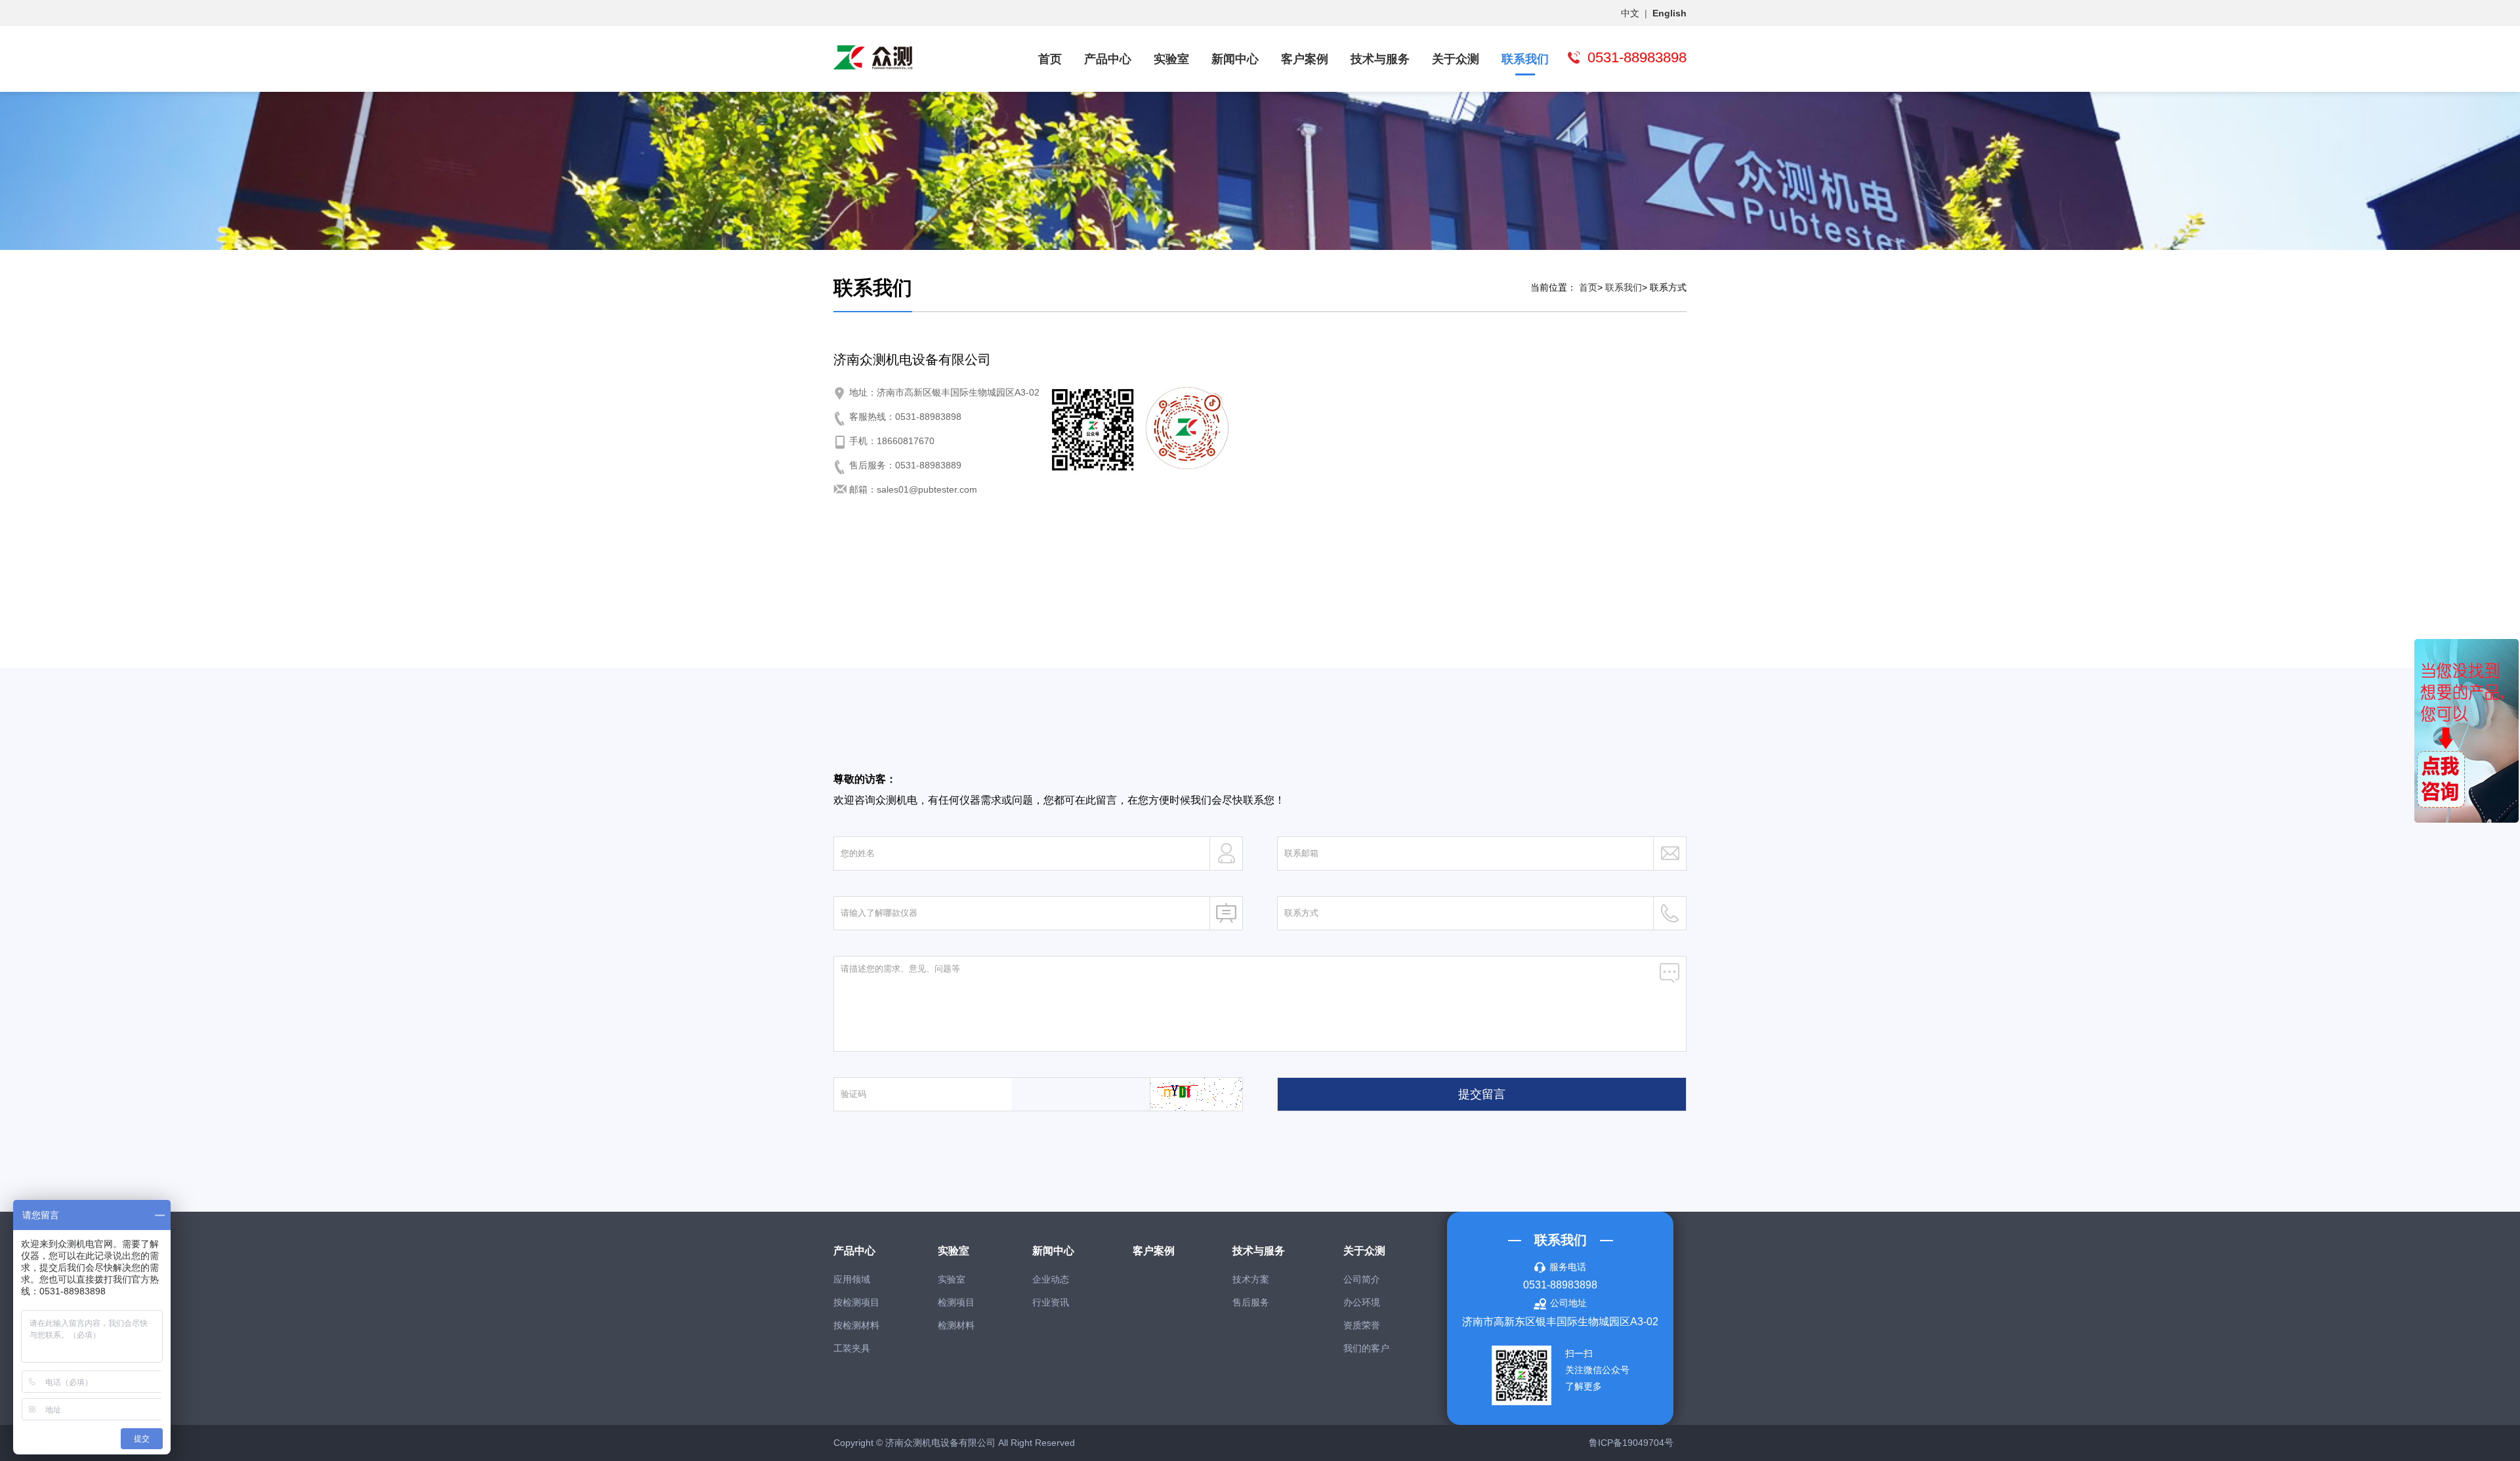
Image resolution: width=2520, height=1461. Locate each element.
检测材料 (956, 1325)
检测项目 (956, 1302)
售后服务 (1251, 1302)
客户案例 (1305, 59)
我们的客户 (1366, 1348)
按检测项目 (856, 1302)
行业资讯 (1051, 1302)
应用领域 (852, 1279)
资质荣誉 (1362, 1325)
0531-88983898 (928, 417)
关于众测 (1456, 59)
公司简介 (1362, 1279)
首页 (1050, 59)
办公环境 (1362, 1302)
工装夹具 (852, 1348)
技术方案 (1251, 1279)
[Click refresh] (1196, 1093)
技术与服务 (1380, 59)
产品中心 (1108, 59)
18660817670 (906, 441)
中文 (1630, 13)
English (1669, 13)
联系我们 (1525, 59)
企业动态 (1051, 1279)
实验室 (1171, 59)
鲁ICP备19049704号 (1631, 1443)
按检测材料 (856, 1325)
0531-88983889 (928, 465)
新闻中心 (1235, 59)
